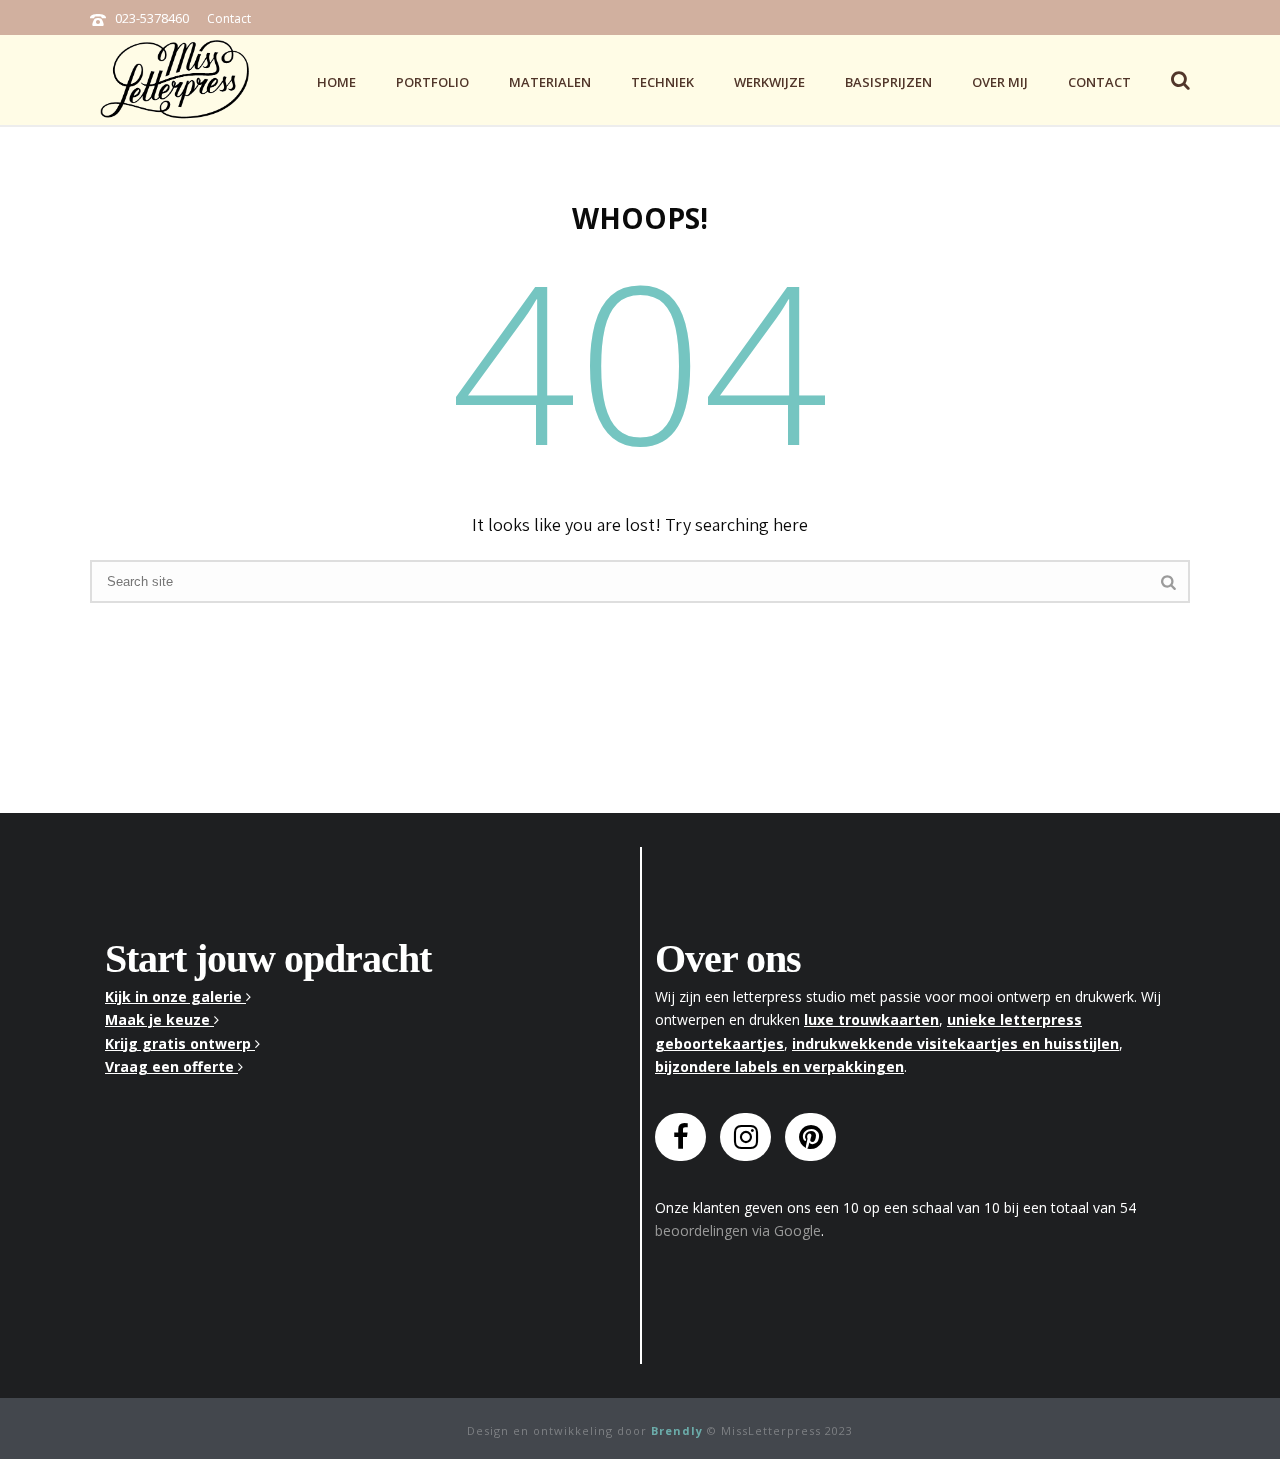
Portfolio (432, 82)
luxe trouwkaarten (871, 1019)
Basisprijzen (888, 82)
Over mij (1000, 82)
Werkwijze (769, 82)
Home (336, 82)
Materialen (550, 82)
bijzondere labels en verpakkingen (779, 1066)
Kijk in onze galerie (175, 996)
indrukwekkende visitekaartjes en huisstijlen (955, 1043)
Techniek (662, 82)
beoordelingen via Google (738, 1230)
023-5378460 (152, 18)
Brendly (677, 1430)
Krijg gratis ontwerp (180, 1043)
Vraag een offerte (171, 1066)
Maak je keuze (159, 1019)
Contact (229, 18)
